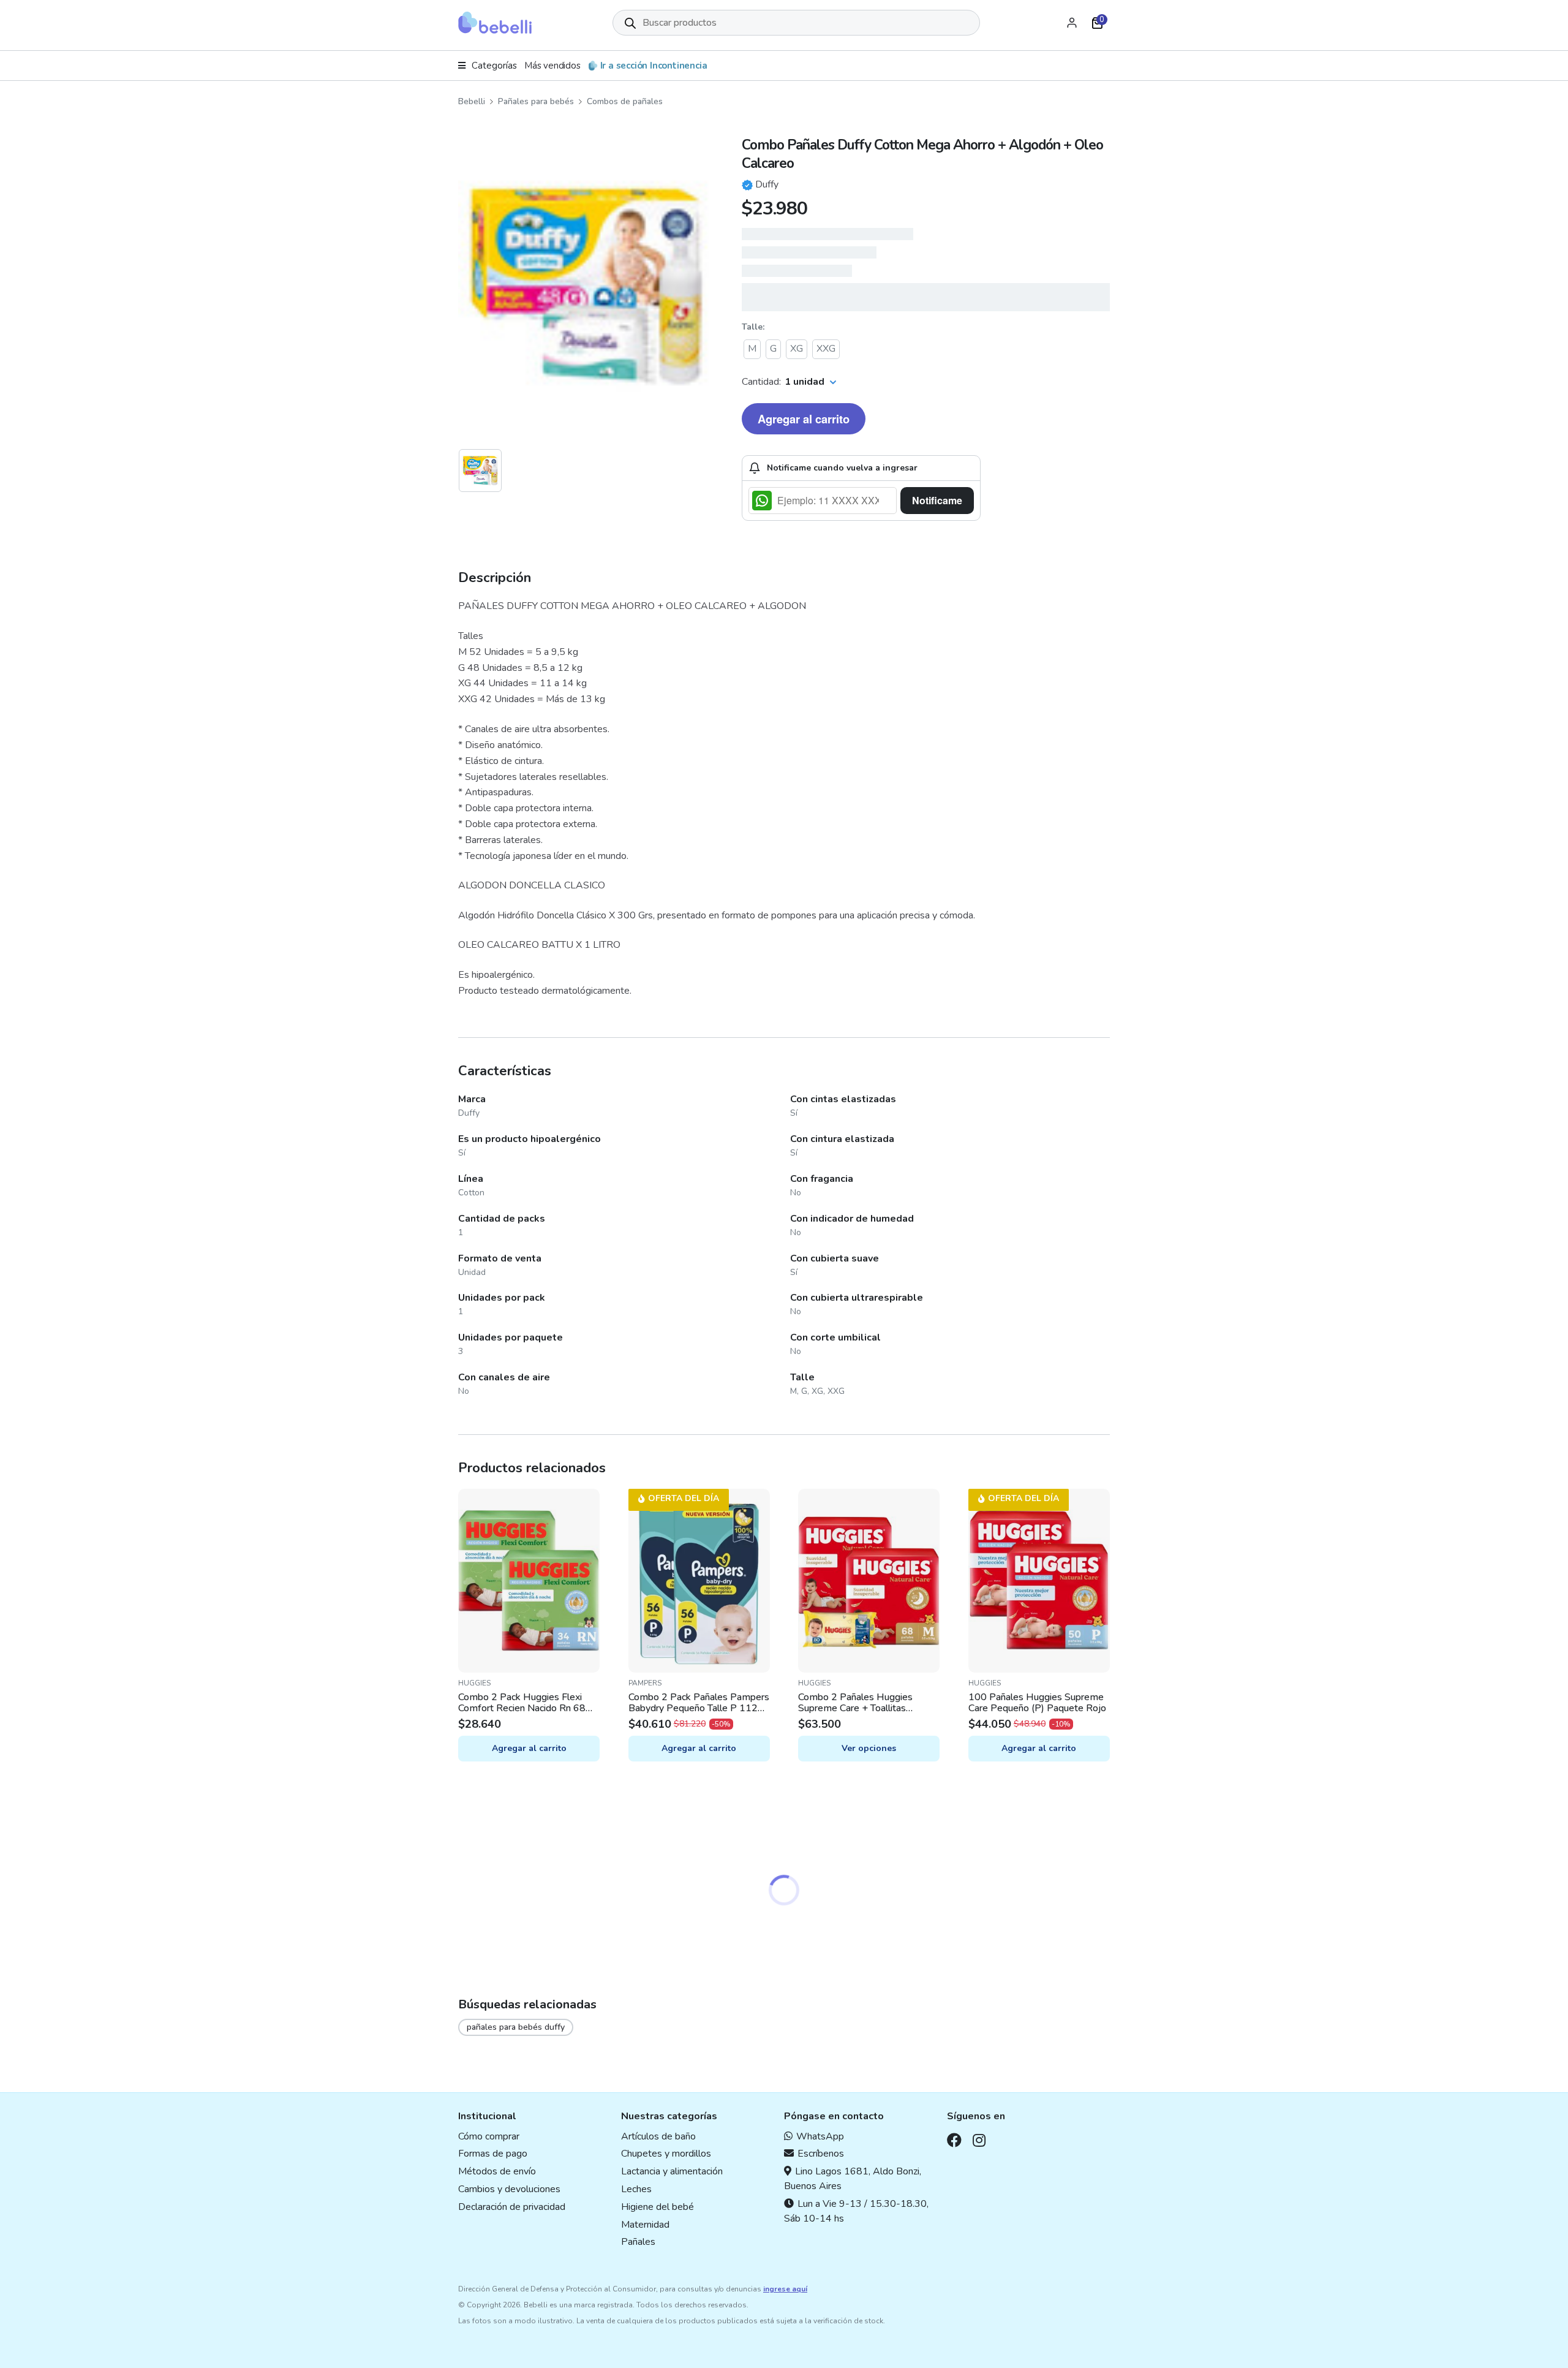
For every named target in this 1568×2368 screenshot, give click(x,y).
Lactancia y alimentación (672, 2171)
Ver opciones (869, 1748)
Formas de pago (493, 2154)
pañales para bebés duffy (516, 2027)
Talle (752, 327)
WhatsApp (820, 2136)
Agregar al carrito (804, 419)
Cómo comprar (489, 2136)
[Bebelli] (495, 23)
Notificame (937, 500)
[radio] (752, 349)
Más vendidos (552, 66)
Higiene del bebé (658, 2207)
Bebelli (472, 101)
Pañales (638, 2242)
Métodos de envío (497, 2171)
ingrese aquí (785, 2289)
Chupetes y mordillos (666, 2154)
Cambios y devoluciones (509, 2189)
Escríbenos (821, 2154)
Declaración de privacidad (512, 2207)
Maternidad (645, 2225)
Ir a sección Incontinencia (654, 66)
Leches (636, 2189)
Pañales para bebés (536, 101)
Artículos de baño (658, 2136)
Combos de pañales (625, 101)
